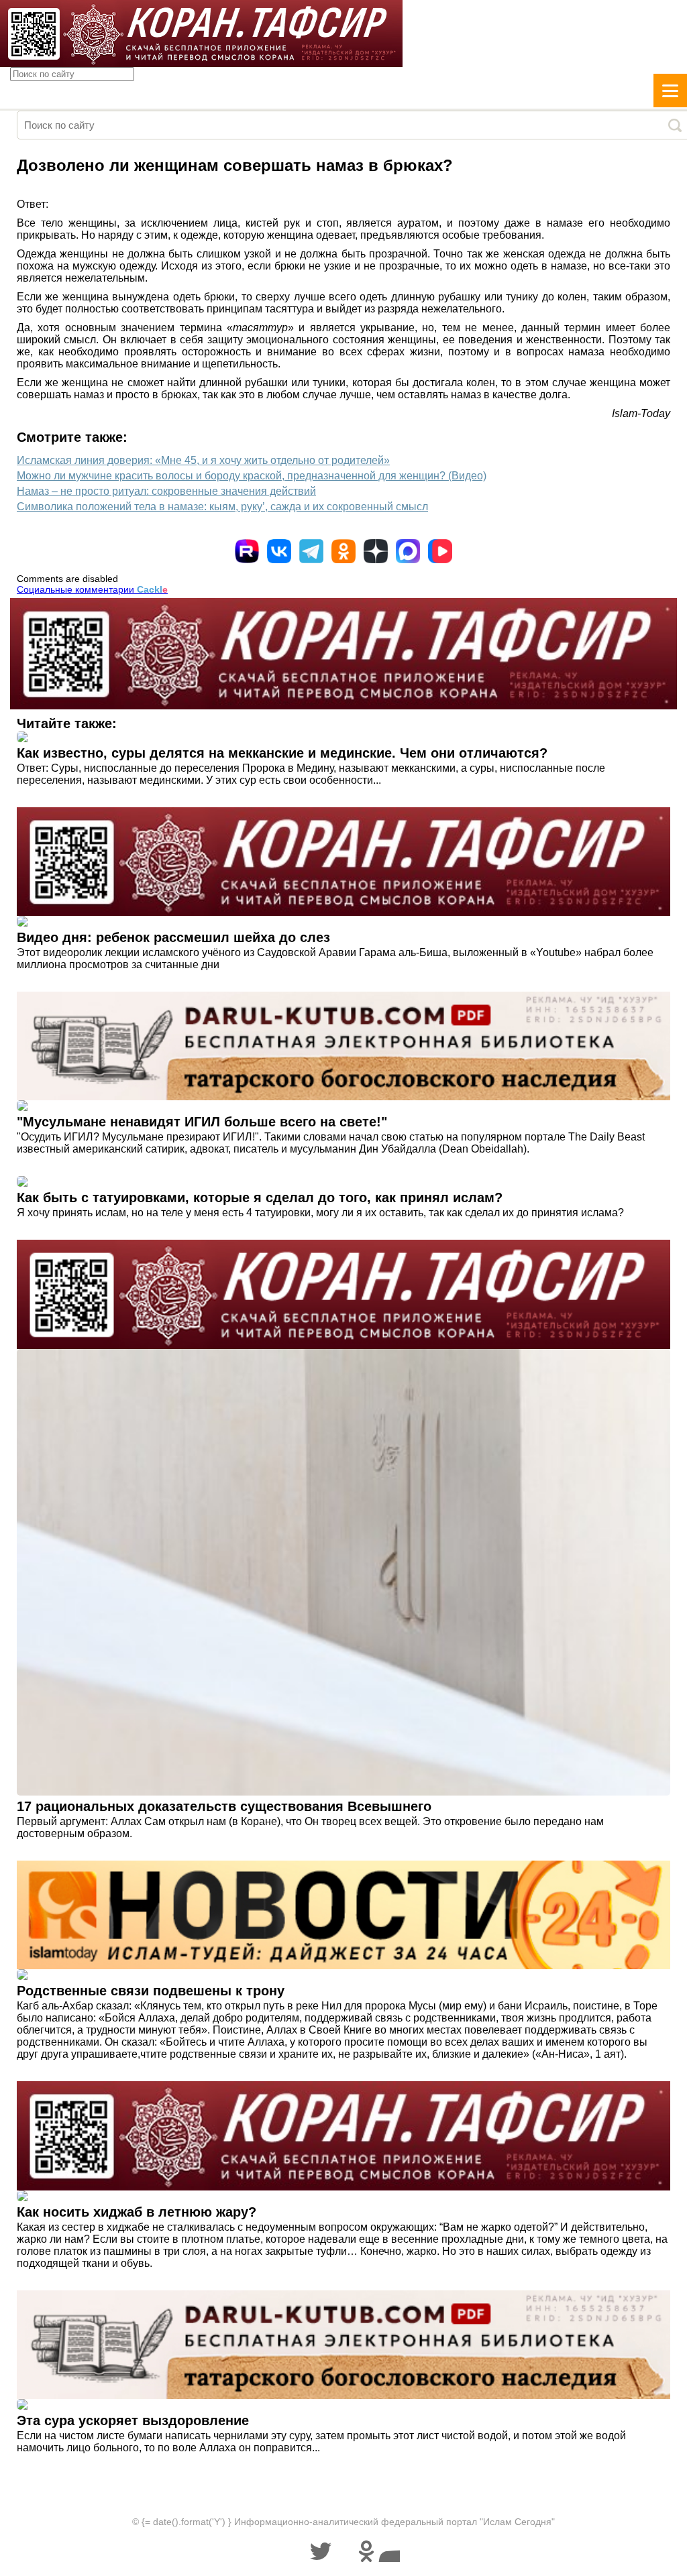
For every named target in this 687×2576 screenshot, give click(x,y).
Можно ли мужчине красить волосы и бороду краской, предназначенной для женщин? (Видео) (252, 476)
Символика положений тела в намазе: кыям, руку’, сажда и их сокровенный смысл (222, 507)
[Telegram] (311, 551)
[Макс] (408, 551)
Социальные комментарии (92, 589)
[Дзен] (376, 551)
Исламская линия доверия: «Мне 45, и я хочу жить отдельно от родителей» (203, 460)
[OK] (343, 551)
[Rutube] (247, 551)
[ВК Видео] (440, 551)
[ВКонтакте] (279, 551)
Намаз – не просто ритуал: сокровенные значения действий (166, 491)
